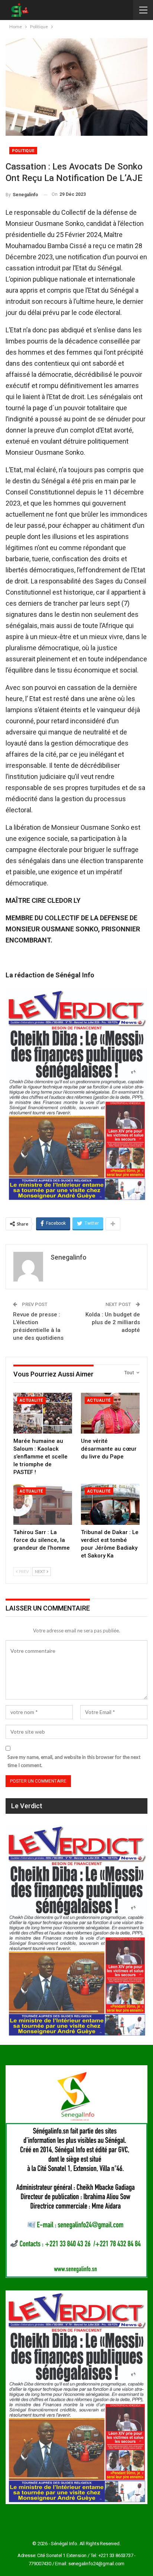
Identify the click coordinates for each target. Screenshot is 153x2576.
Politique (23, 151)
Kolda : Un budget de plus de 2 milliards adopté (113, 1322)
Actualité (31, 1400)
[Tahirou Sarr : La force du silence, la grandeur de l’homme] (43, 1504)
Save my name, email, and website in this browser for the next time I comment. (74, 1761)
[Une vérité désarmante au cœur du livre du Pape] (110, 1413)
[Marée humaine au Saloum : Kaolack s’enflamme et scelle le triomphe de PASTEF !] (43, 1413)
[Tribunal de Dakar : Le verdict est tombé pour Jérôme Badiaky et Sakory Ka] (110, 1504)
